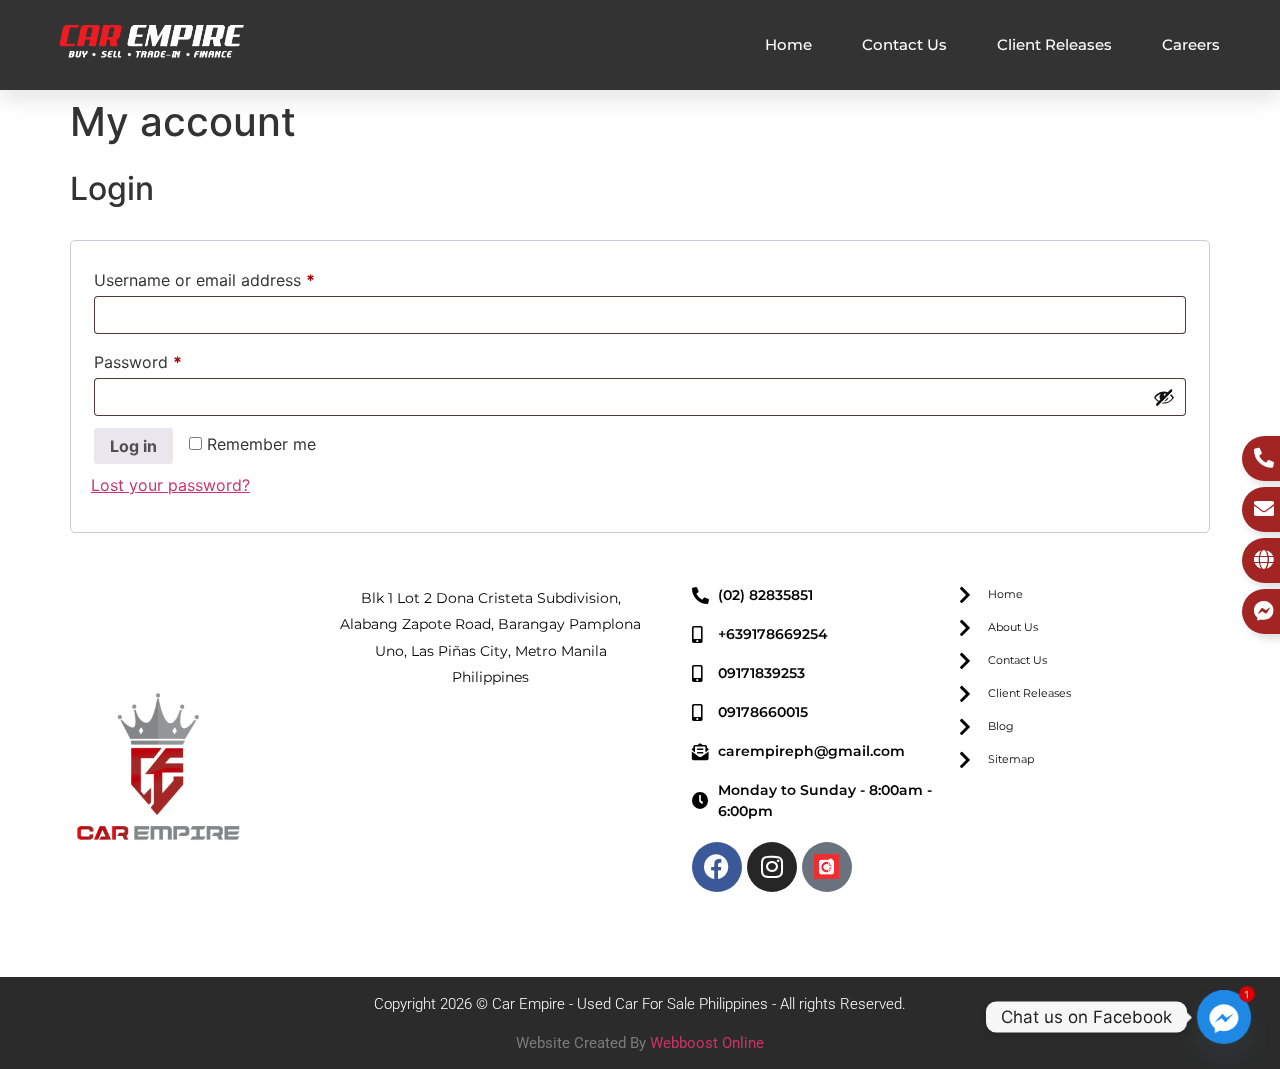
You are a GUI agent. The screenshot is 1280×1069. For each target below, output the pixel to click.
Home (788, 44)
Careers (1191, 44)
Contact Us (904, 44)
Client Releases (1054, 44)
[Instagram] (772, 867)
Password (171, 359)
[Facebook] (717, 867)
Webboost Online (707, 1043)
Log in (133, 446)
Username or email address (237, 277)
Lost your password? (170, 485)
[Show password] (1164, 397)
